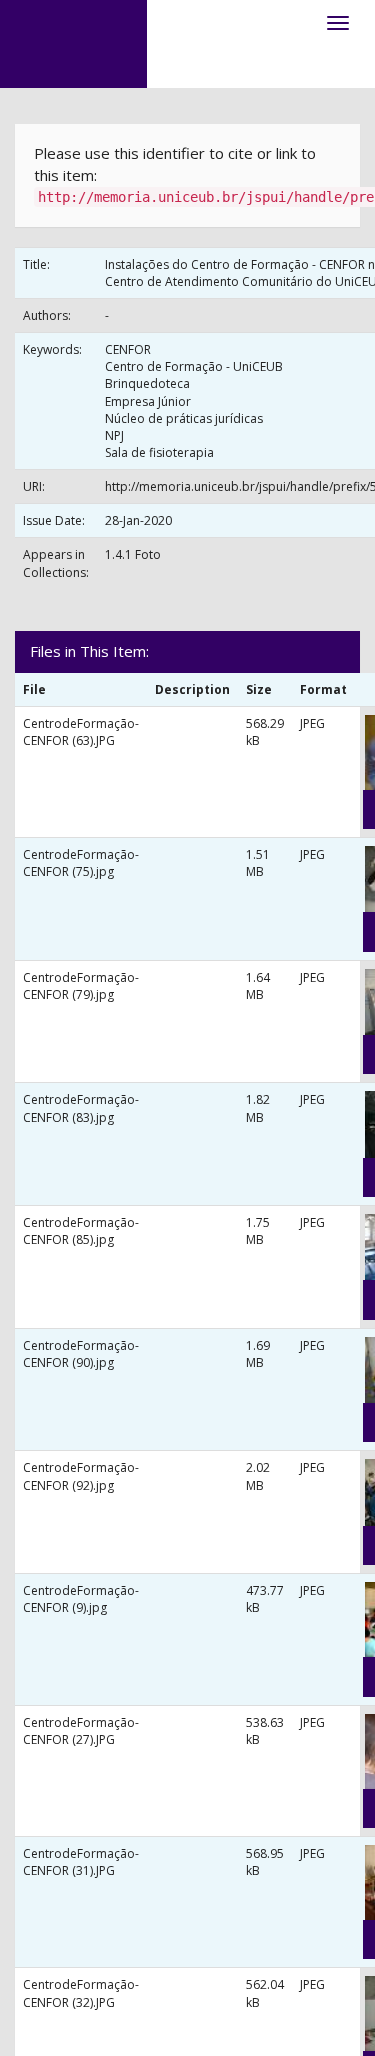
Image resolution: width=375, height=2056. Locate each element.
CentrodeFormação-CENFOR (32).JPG (81, 1993)
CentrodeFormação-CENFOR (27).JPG (81, 1731)
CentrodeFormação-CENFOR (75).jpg (81, 863)
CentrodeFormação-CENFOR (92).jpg (81, 1476)
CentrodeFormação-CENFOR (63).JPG (81, 732)
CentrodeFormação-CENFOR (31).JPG (81, 1862)
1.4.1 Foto (133, 554)
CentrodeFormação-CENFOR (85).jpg (81, 1231)
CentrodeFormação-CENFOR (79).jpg (81, 986)
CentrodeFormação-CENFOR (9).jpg (81, 1599)
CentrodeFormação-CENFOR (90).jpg (81, 1354)
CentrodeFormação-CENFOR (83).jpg (81, 1108)
